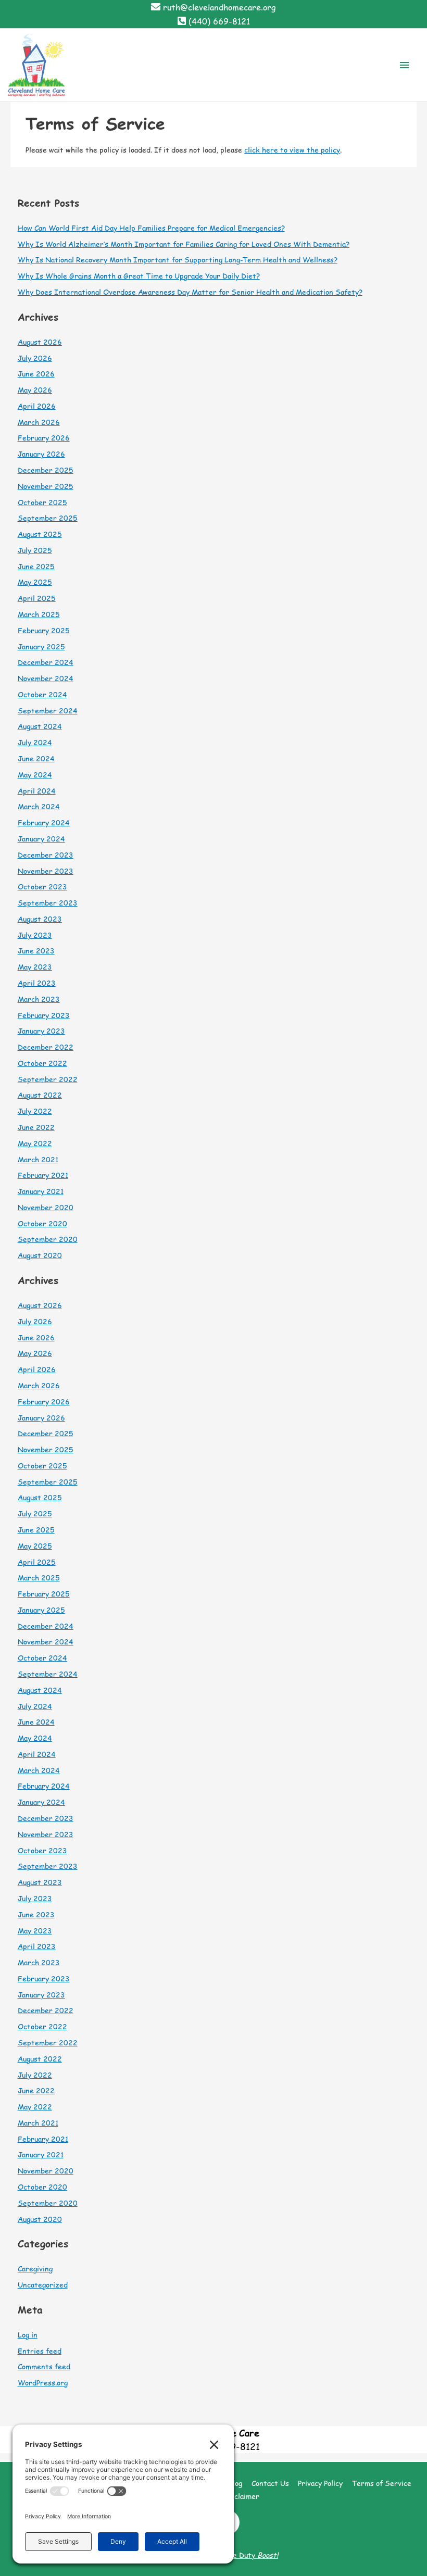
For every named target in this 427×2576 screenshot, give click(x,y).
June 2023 (36, 951)
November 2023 (46, 871)
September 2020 (48, 1239)
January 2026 (41, 454)
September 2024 (48, 711)
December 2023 (46, 855)
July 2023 (35, 935)
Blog (235, 2483)
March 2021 (38, 1159)
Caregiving (35, 2269)
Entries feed (40, 2351)
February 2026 (44, 438)
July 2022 (35, 1111)
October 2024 (42, 694)
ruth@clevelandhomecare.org (219, 7)
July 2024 (35, 742)
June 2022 (36, 1127)
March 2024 (39, 806)
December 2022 (46, 1047)
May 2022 (35, 1143)
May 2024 (35, 775)
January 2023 (41, 1031)
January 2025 (41, 646)
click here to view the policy (292, 150)
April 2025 (37, 598)
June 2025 (36, 566)
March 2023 (39, 999)
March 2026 (39, 422)
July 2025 (35, 550)
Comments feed (44, 2366)
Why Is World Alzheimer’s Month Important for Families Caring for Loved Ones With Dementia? (184, 244)
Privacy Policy (320, 2483)
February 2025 (44, 630)
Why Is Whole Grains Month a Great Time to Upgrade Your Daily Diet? (139, 276)
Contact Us (270, 2483)
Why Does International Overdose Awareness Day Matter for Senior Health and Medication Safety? (190, 292)
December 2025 (46, 470)
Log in (28, 2335)
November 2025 (46, 486)
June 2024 (36, 758)
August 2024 (40, 726)
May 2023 (35, 967)
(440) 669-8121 (219, 21)
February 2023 (44, 1015)
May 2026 (35, 390)
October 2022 (42, 1063)
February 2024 (44, 822)
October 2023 (42, 887)
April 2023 (37, 983)
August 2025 (40, 534)
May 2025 (35, 582)
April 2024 (37, 791)
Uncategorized (43, 2285)
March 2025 (39, 614)
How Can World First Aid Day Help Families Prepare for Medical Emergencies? (151, 228)
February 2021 (43, 1175)
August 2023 (40, 919)
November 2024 (46, 678)
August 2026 (40, 342)
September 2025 (48, 518)
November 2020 (46, 1207)
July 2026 (35, 358)
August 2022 (40, 1095)
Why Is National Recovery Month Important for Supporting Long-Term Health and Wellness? (178, 260)
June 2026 (36, 374)
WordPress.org (43, 2383)
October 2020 (42, 1223)
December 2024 (46, 662)
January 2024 (41, 839)
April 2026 (37, 406)
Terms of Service (382, 2483)
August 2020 (40, 1255)
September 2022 (48, 1079)
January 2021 (41, 1191)
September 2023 (48, 903)
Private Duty (245, 2555)
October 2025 (42, 502)
